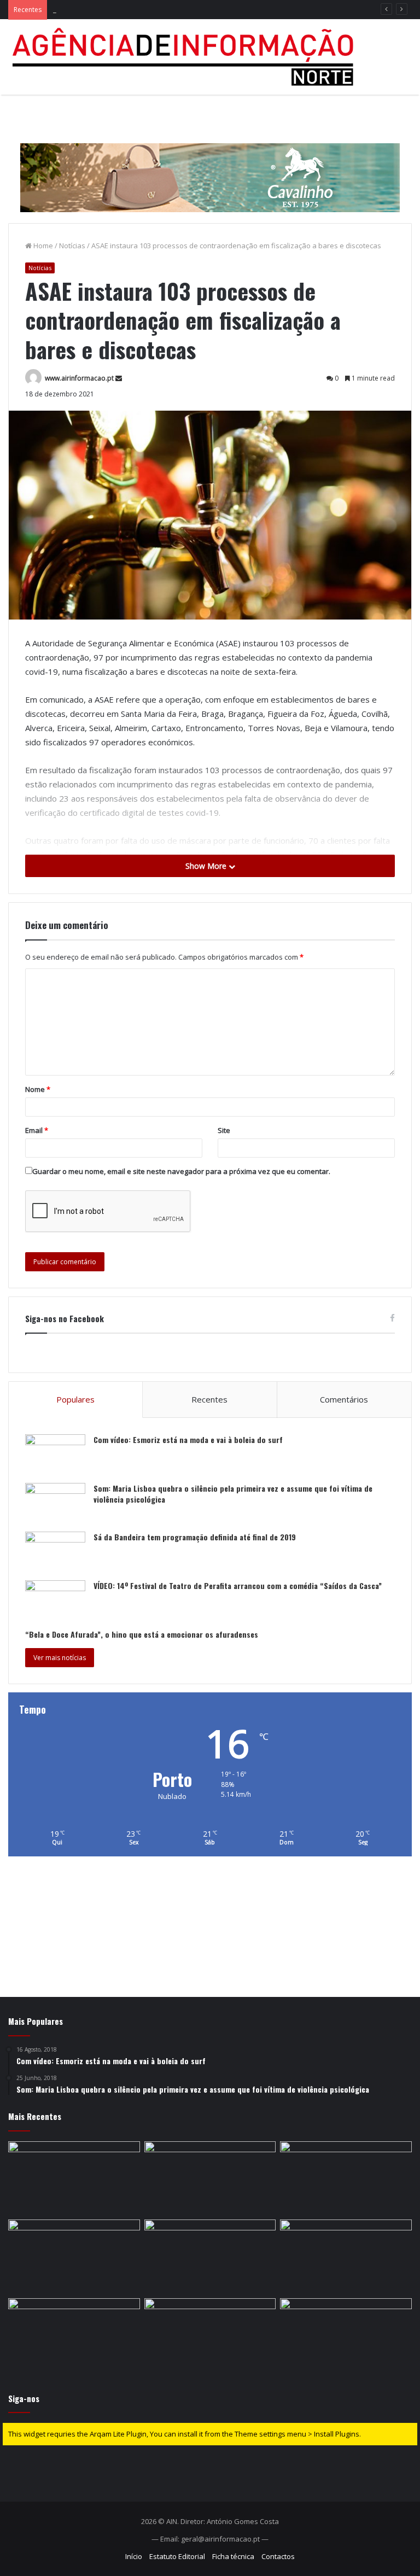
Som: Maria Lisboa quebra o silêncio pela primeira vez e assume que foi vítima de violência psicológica (233, 1494)
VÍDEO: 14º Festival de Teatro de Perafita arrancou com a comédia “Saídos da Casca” (238, 1585)
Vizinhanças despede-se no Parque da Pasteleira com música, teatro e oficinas (184, 9)
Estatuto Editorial (177, 2556)
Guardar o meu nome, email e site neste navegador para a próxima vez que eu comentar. (181, 1171)
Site (224, 1130)
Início (134, 2556)
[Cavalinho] (210, 162)
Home (42, 246)
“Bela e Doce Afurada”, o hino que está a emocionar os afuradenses (142, 1634)
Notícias (72, 246)
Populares (75, 1399)
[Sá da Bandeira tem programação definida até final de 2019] (55, 1552)
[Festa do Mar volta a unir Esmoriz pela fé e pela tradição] (210, 2178)
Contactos (278, 2556)
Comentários (344, 1399)
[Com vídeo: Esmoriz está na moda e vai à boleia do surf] (55, 1455)
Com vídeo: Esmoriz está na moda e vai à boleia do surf (188, 1439)
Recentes (209, 1399)
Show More (207, 866)
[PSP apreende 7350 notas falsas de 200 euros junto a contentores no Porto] (346, 2335)
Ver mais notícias (60, 1658)
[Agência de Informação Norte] (186, 57)
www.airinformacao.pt (79, 378)
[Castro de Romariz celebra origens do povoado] (210, 2257)
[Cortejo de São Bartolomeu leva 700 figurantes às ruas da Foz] (74, 2178)
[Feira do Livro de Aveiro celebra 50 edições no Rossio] (74, 2257)
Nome (38, 1089)
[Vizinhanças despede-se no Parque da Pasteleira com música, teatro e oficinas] (346, 2178)
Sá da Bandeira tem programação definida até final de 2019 (195, 1537)
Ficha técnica (233, 2556)
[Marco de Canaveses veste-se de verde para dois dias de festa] (74, 2335)
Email (37, 1130)
